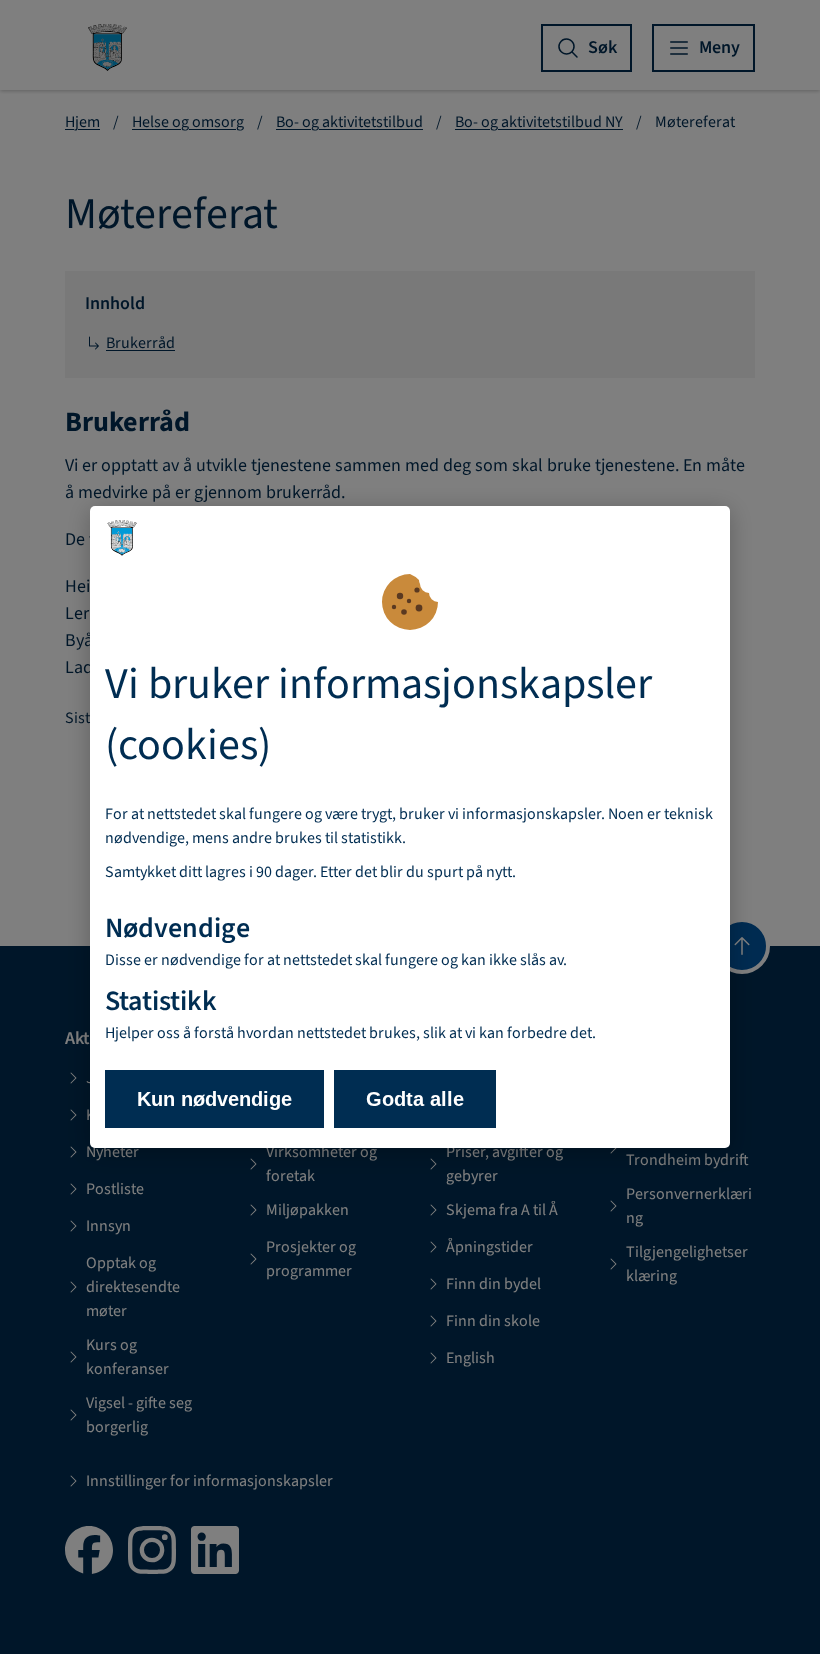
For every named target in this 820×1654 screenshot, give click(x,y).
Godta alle (415, 1099)
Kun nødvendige (214, 1099)
